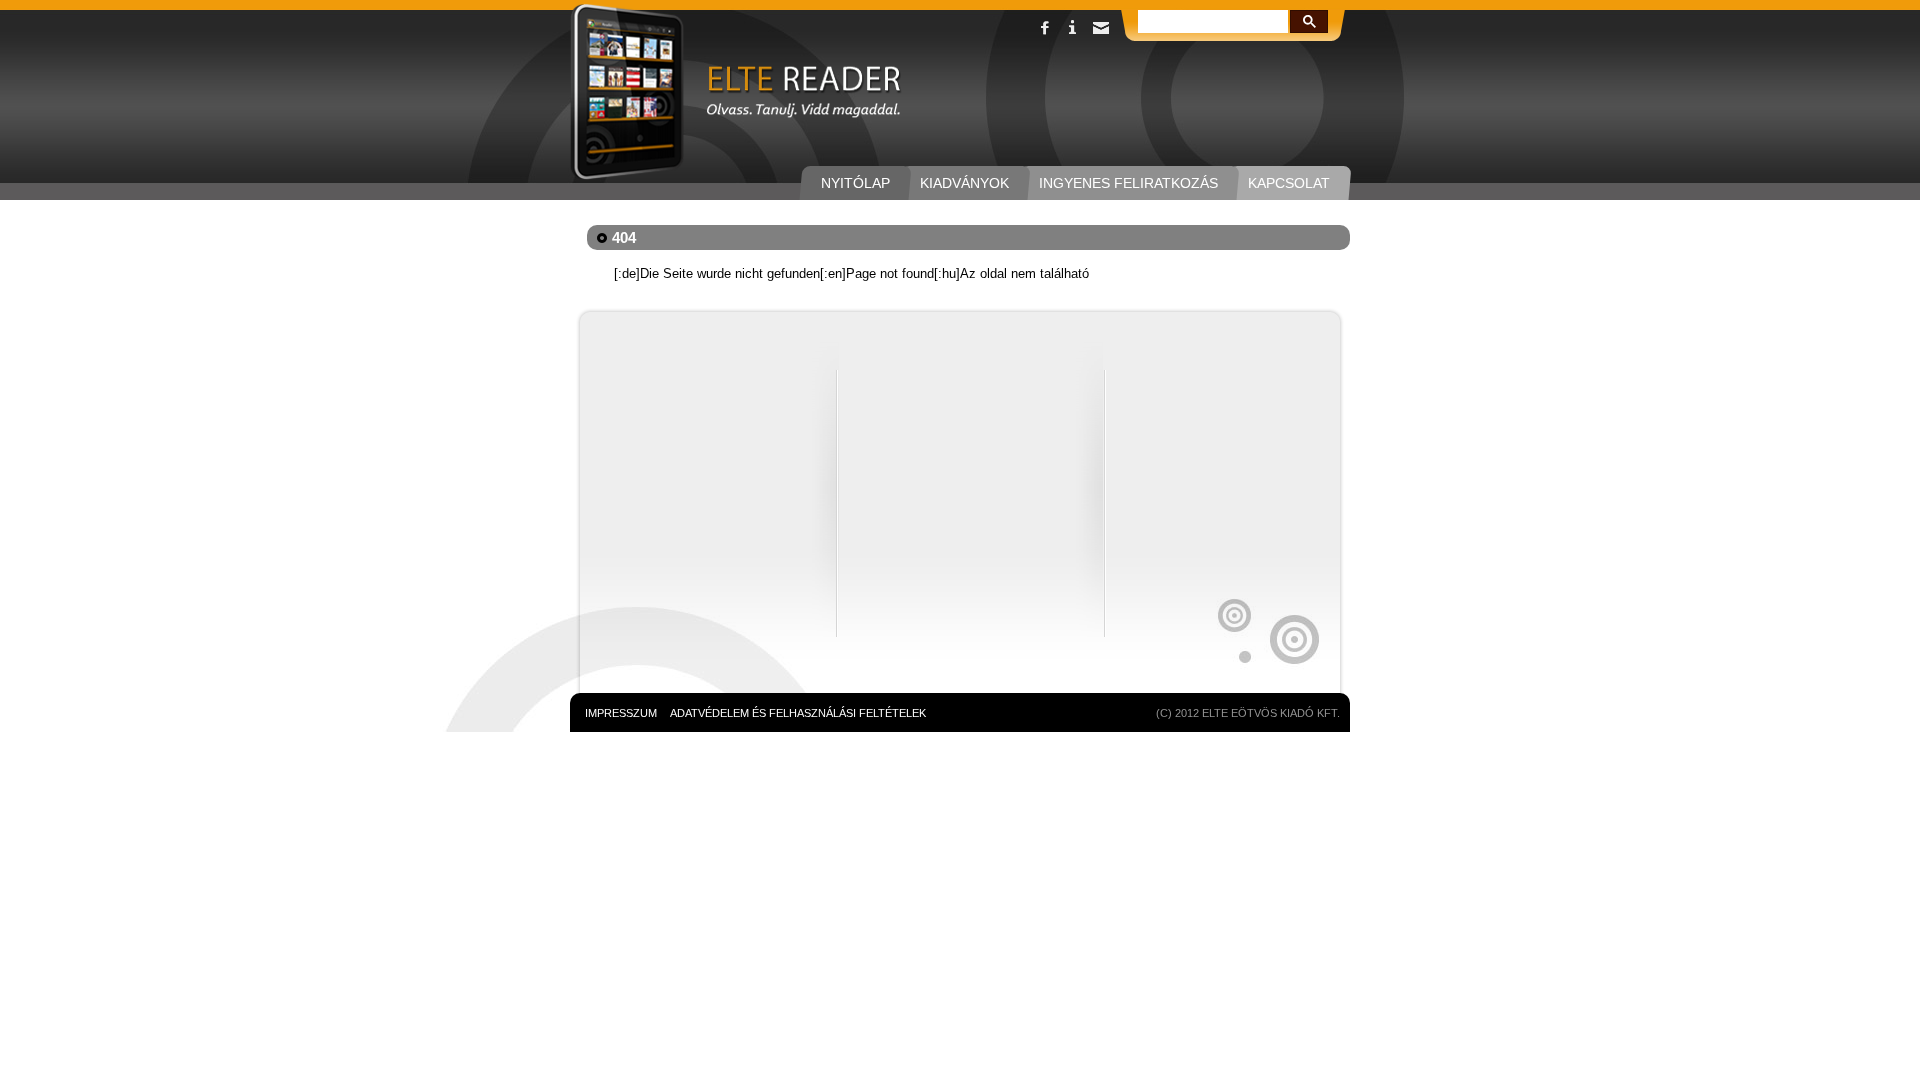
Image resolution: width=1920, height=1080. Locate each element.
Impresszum (621, 713)
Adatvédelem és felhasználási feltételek (798, 713)
